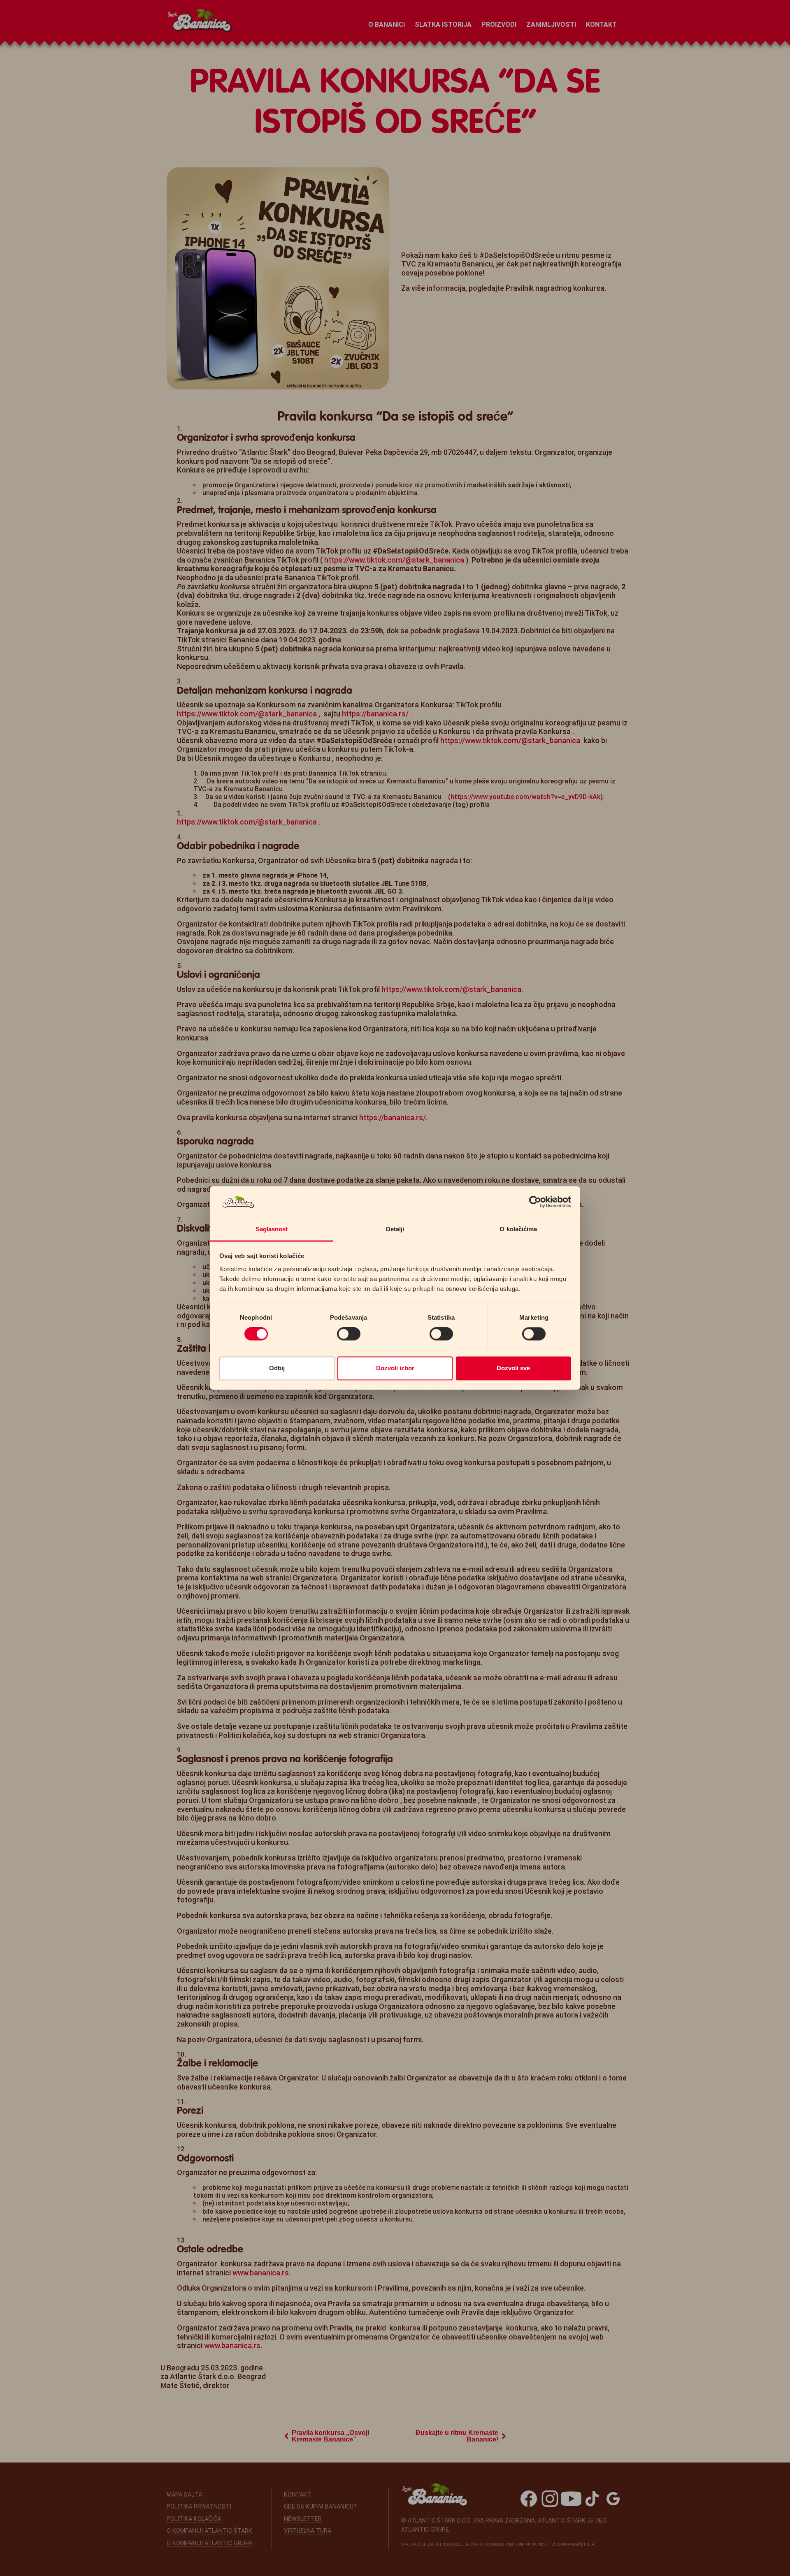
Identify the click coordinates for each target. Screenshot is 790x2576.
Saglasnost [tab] (272, 1229)
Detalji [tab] (395, 1229)
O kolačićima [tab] (518, 1229)
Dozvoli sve (513, 1368)
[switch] (349, 1334)
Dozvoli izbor (395, 1368)
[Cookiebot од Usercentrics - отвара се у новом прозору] (535, 1202)
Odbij (277, 1368)
